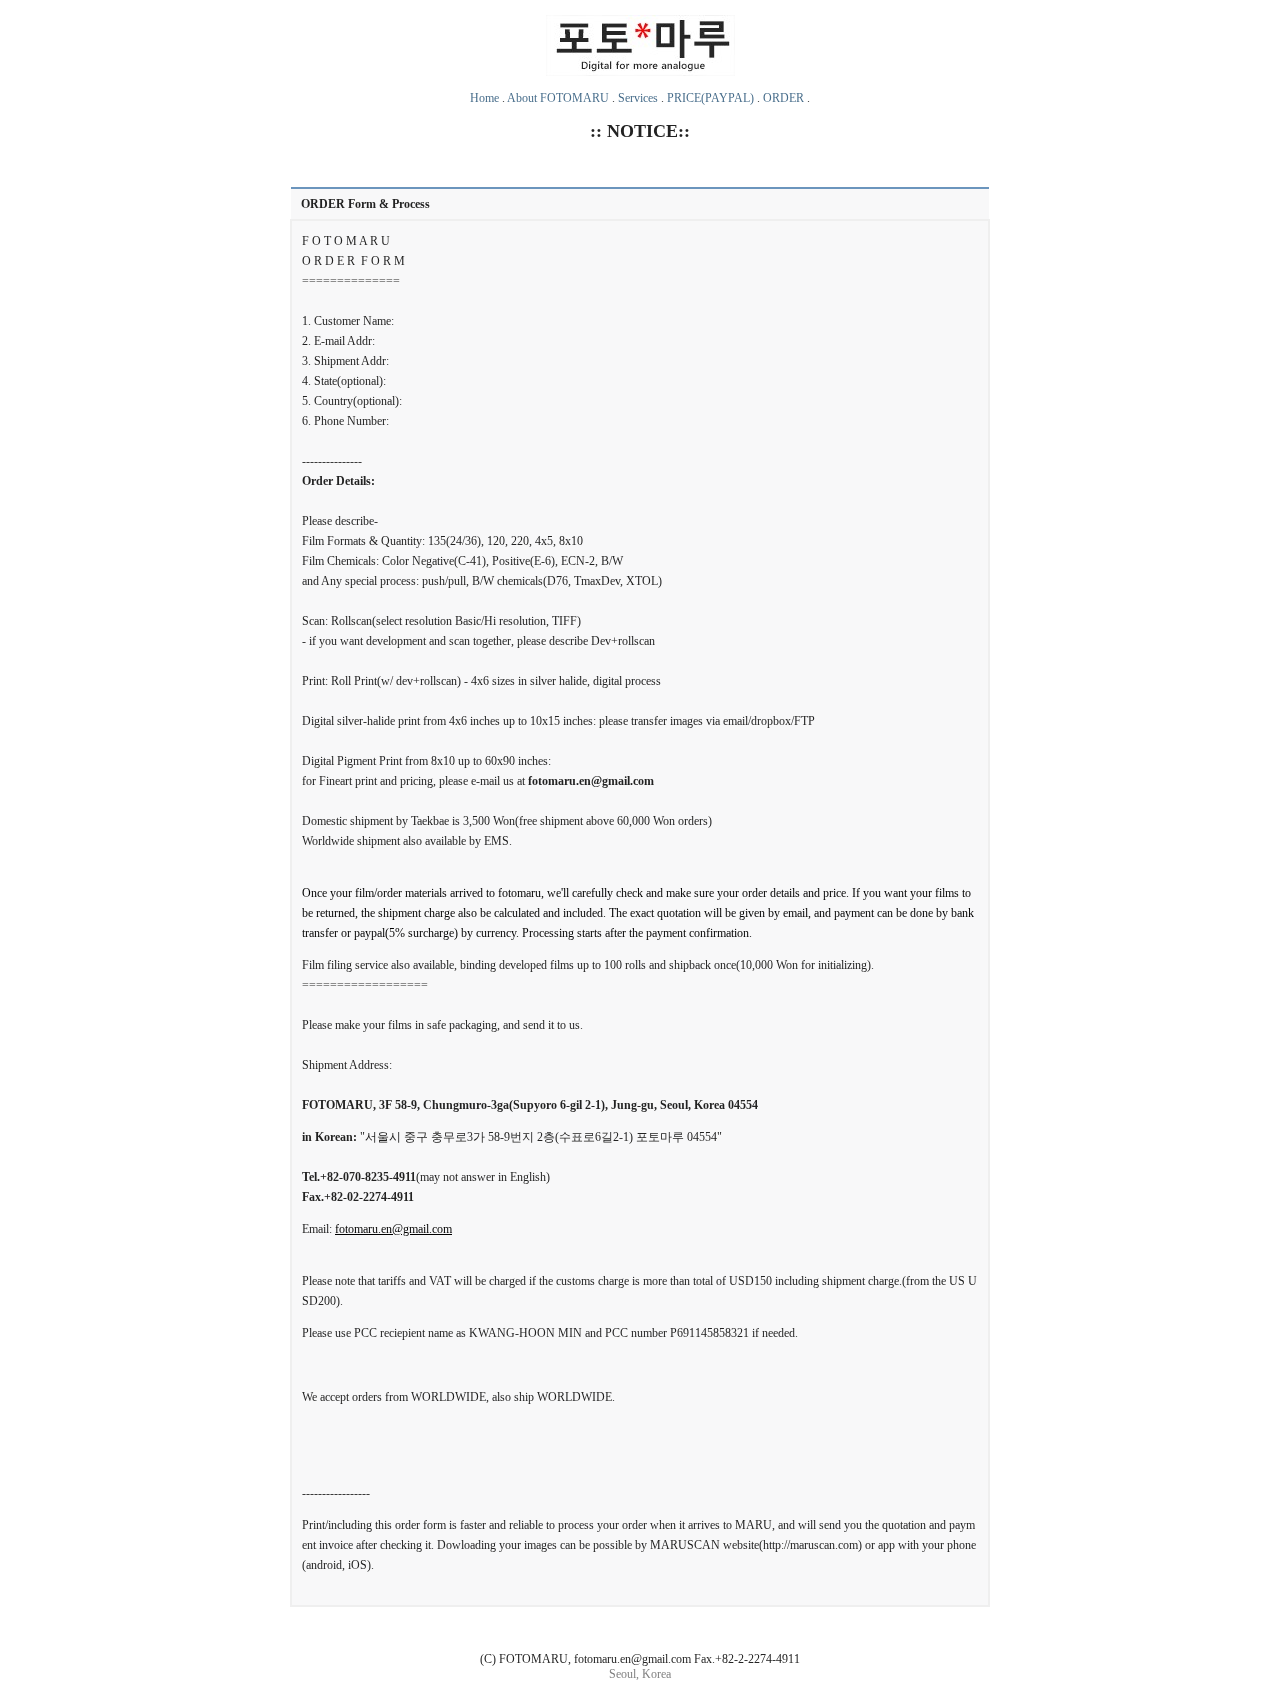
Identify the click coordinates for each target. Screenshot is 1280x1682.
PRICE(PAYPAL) (710, 98)
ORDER (783, 98)
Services (638, 98)
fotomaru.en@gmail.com (393, 1229)
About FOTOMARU (558, 98)
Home (484, 98)
